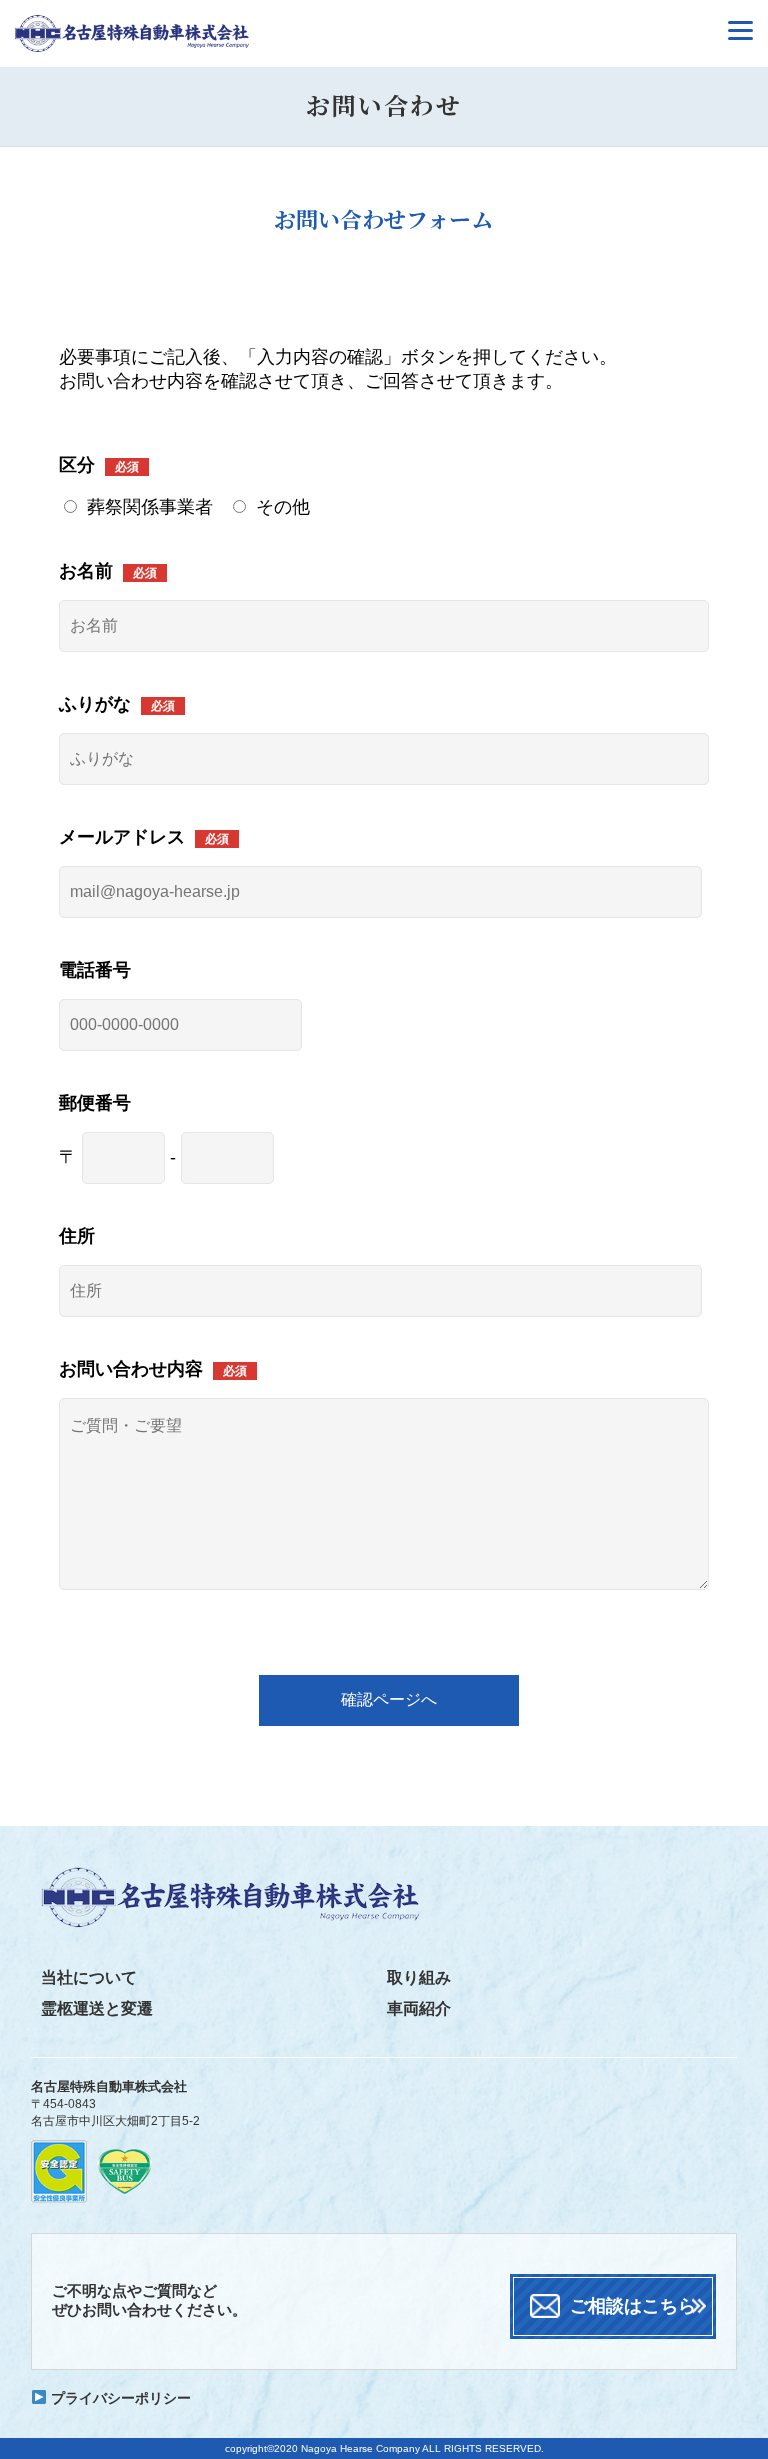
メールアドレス (122, 837)
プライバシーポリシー (119, 2398)
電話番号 (95, 970)
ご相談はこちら (633, 2306)
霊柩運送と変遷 (97, 2008)
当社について (89, 1977)
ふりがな (95, 704)
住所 (77, 1236)
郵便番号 (95, 1103)
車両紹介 (419, 2008)
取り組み (419, 1977)
